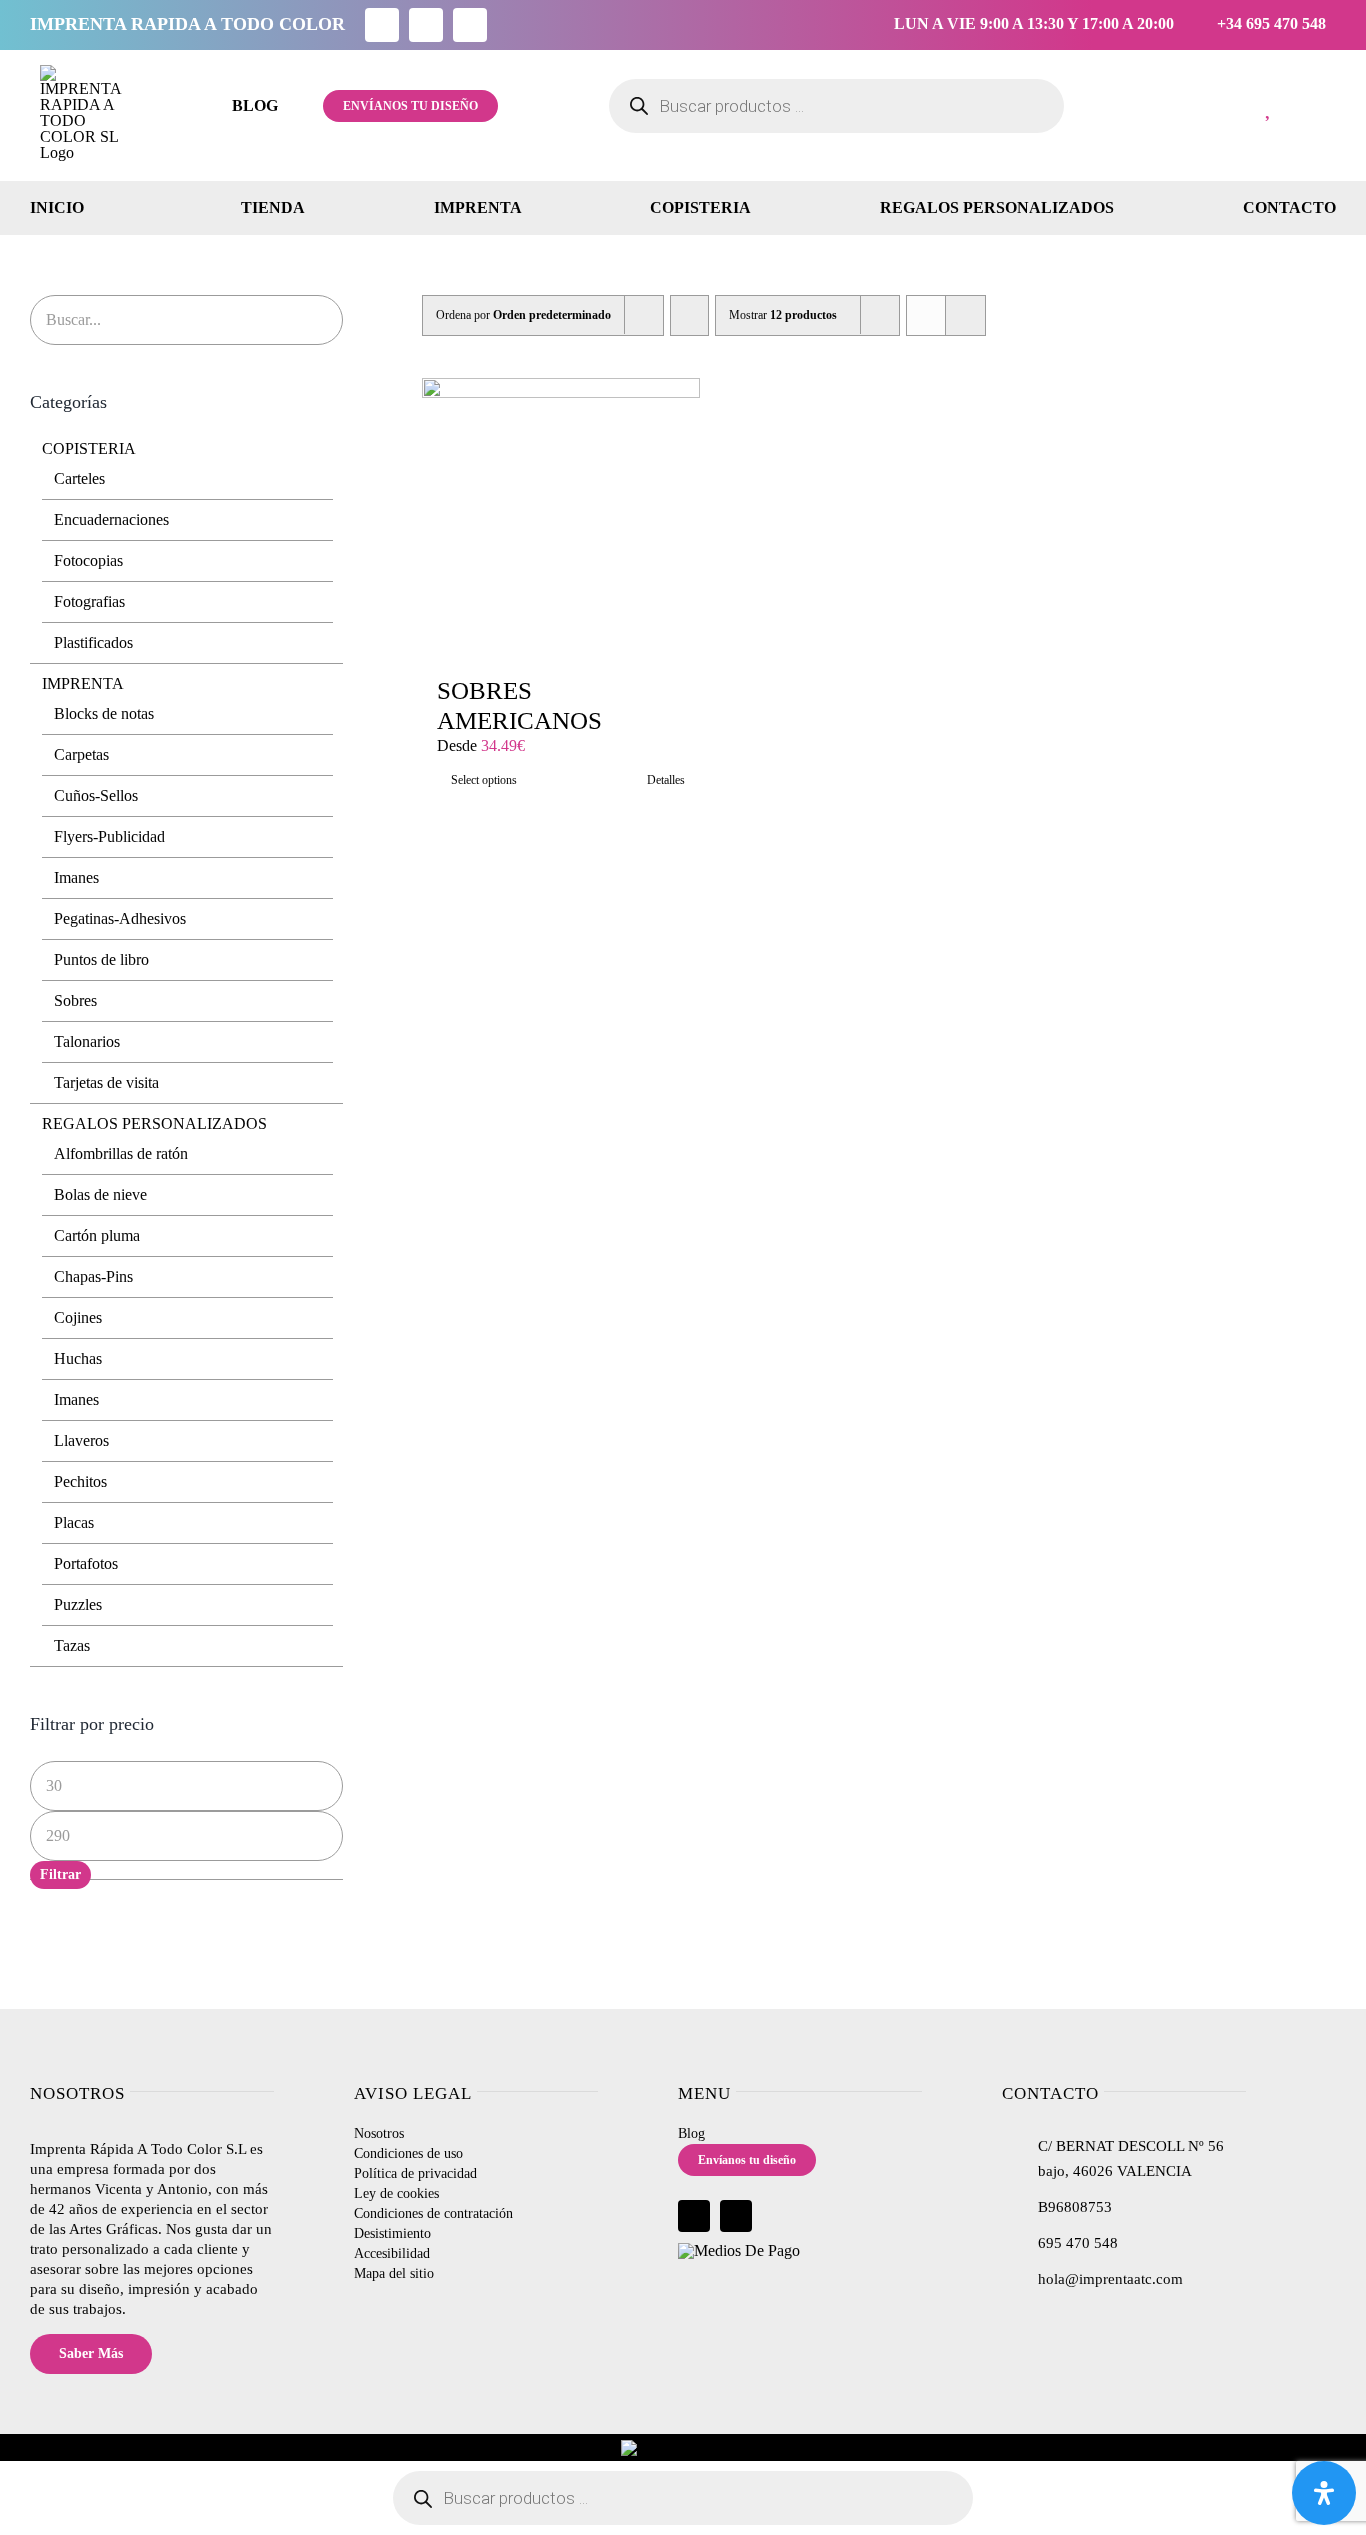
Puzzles (78, 1604)
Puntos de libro (101, 959)
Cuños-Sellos (96, 795)
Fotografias (89, 601)
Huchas (78, 1358)
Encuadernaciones (111, 519)
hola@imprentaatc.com (1110, 2279)
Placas (74, 1522)
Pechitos (80, 1481)
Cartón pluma (97, 1235)
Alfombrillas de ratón (121, 1153)
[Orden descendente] (689, 315)
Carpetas (81, 754)
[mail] (470, 25)
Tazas (72, 1645)
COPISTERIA (89, 448)
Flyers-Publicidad (109, 836)
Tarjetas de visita (106, 1082)
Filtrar (60, 1874)
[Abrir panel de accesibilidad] (1324, 2493)
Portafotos (86, 1563)
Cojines (78, 1317)
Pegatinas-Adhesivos (120, 918)
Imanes (76, 877)
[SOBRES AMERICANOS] (561, 517)
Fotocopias (88, 560)
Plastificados (93, 642)
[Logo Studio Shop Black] (85, 72)
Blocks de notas (104, 713)
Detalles (666, 780)
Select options (484, 780)
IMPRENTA (83, 683)
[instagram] (426, 25)
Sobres (75, 1000)
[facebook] (382, 25)
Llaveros (81, 1440)
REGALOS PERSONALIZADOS (154, 1123)
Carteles (79, 478)
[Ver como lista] (965, 315)
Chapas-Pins (93, 1276)
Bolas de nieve (100, 1194)
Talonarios (87, 1041)
